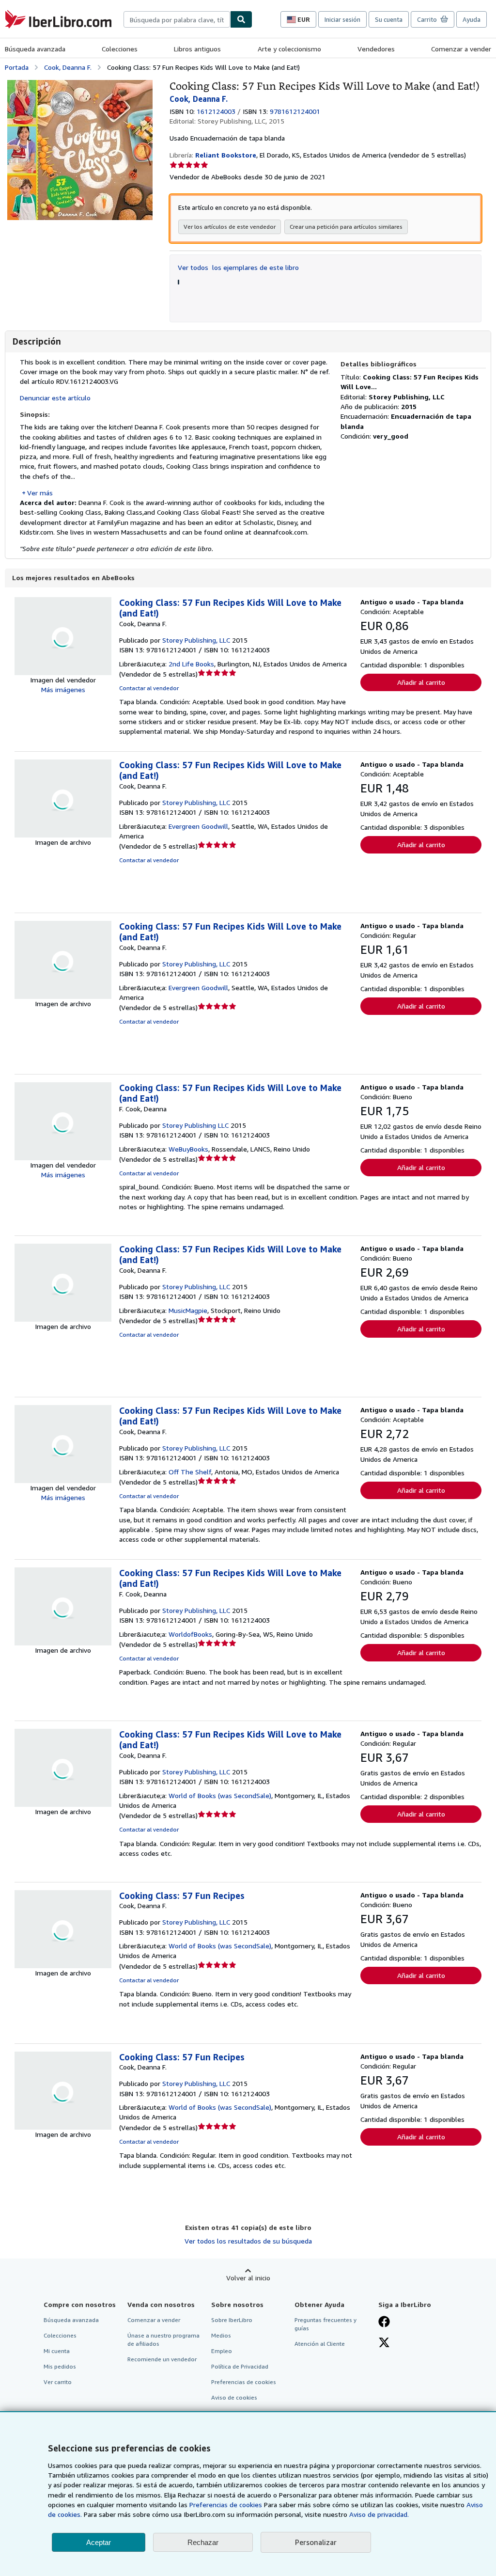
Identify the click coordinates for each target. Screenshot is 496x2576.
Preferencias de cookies (226, 2505)
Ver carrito (58, 2382)
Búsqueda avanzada (35, 49)
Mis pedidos (60, 2366)
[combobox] (177, 19)
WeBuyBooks (188, 1149)
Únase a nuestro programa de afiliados (163, 2339)
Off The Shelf (190, 1472)
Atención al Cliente (320, 2344)
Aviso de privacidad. (379, 2514)
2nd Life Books (191, 664)
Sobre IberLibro (232, 2320)
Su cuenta (389, 19)
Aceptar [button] (99, 2542)
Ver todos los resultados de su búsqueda (248, 2241)
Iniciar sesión (342, 19)
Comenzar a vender (461, 49)
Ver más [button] (40, 493)
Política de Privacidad (240, 2366)
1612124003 (216, 111)
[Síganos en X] (384, 2343)
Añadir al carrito (421, 682)
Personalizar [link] (316, 2542)
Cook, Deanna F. (68, 67)
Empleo (222, 2351)
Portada (17, 67)
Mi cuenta (57, 2351)
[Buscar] (241, 19)
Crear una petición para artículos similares (346, 227)
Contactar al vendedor (149, 688)
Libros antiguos (197, 49)
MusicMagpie (188, 1310)
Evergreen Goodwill (198, 826)
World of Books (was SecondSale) (220, 1795)
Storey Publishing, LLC (196, 640)
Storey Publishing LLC (195, 1125)
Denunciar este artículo (55, 398)
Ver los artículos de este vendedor (230, 227)
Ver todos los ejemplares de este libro (238, 267)
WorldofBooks (190, 1634)
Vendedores (376, 49)
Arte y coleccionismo (289, 49)
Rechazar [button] (203, 2542)
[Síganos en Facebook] (384, 2323)
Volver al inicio (248, 2278)
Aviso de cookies (234, 2397)
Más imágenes (63, 689)
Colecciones (120, 49)
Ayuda (472, 19)
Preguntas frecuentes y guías (325, 2324)
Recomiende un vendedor (162, 2359)
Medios (221, 2335)
